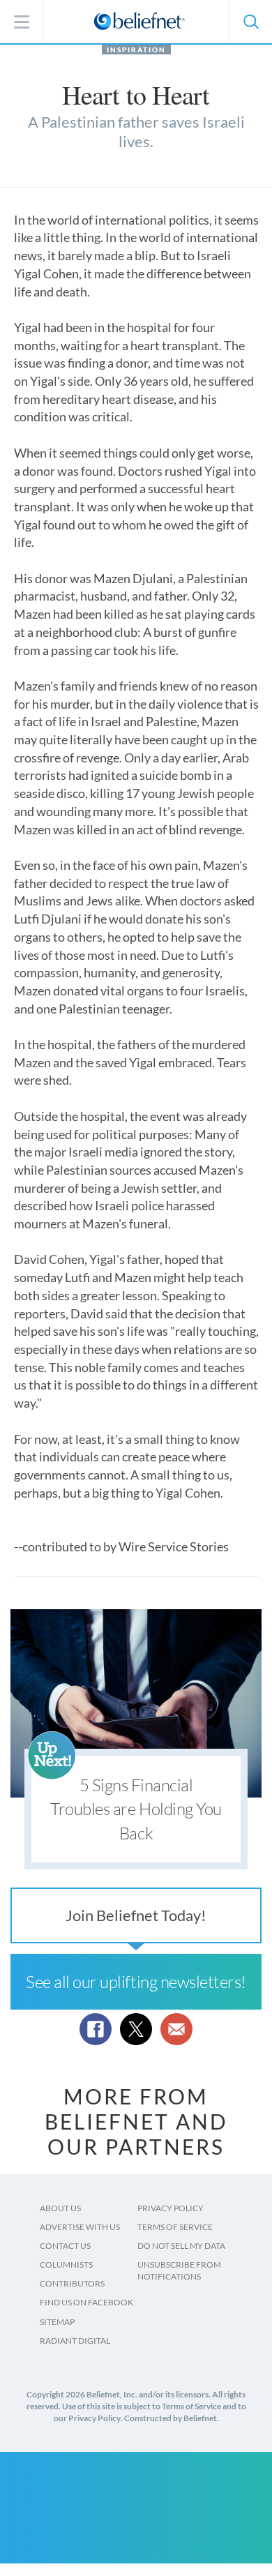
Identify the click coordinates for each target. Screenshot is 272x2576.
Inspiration (136, 50)
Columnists (66, 2265)
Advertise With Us (80, 2227)
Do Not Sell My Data (181, 2246)
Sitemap (57, 2322)
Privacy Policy (171, 2208)
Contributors (72, 2283)
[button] (250, 22)
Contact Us (65, 2246)
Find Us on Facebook (86, 2302)
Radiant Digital (75, 2341)
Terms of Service (175, 2227)
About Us (60, 2208)
